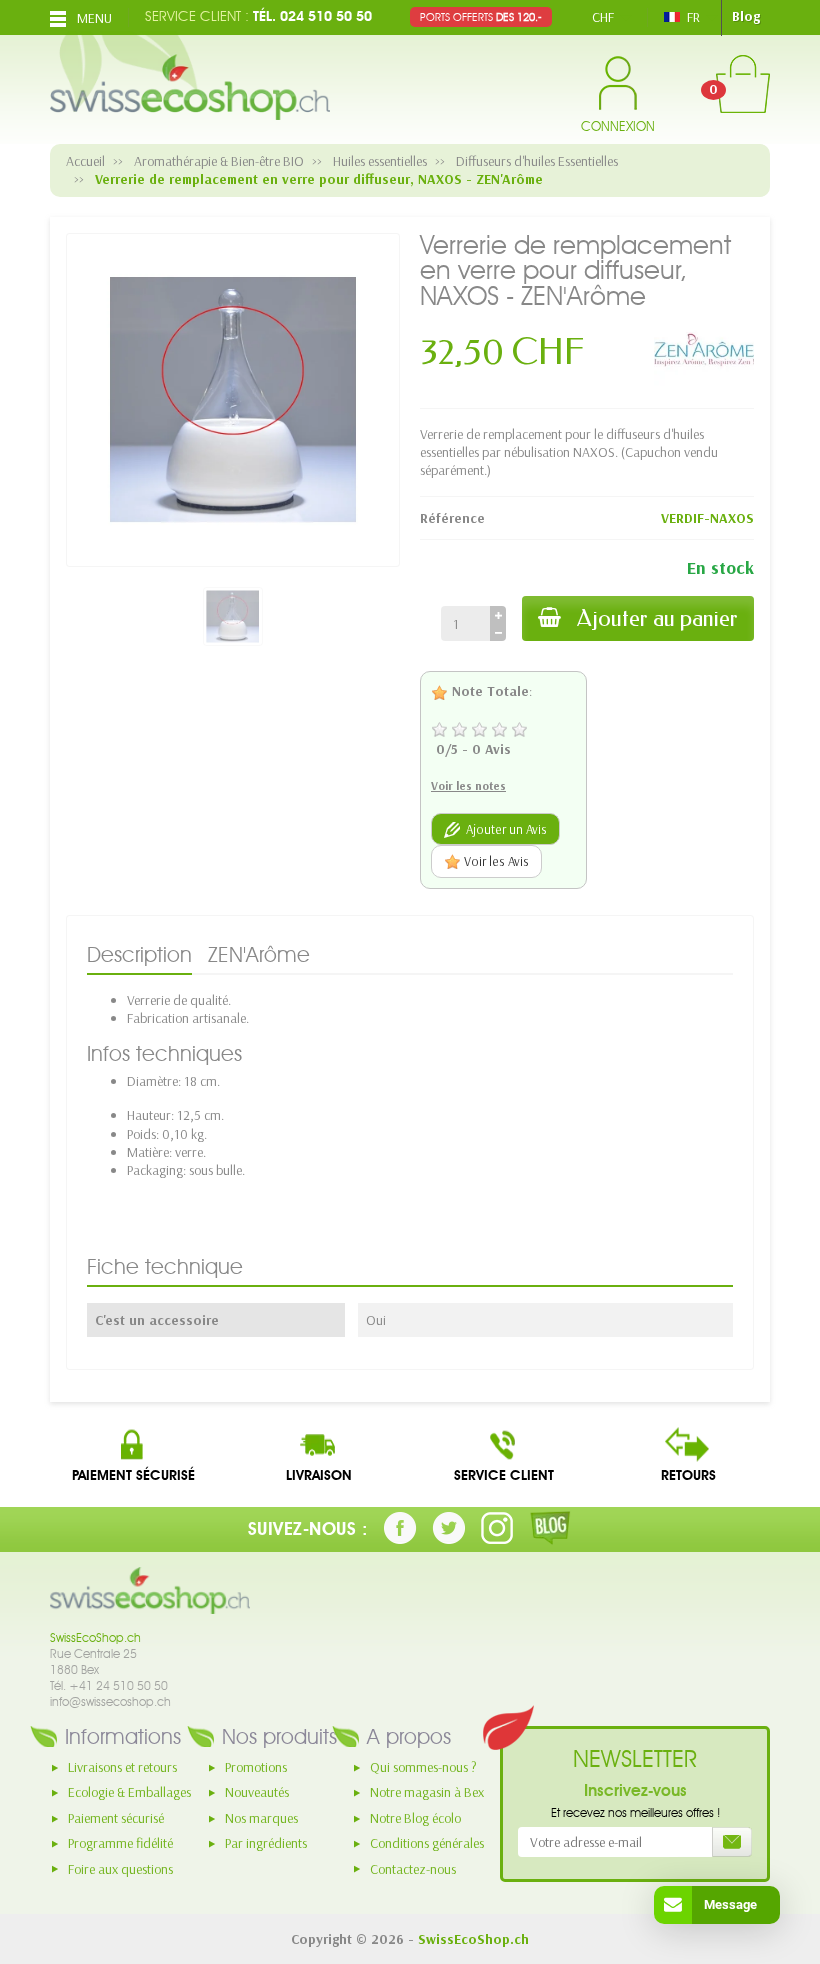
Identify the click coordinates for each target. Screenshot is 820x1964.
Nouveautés (257, 1792)
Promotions (256, 1767)
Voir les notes (468, 785)
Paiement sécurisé (116, 1818)
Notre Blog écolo (415, 1818)
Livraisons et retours (122, 1767)
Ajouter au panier (657, 618)
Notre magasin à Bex (427, 1792)
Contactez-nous (413, 1869)
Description (139, 954)
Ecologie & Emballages (129, 1792)
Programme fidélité (120, 1843)
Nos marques (261, 1818)
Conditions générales (427, 1843)
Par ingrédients (266, 1843)
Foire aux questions (120, 1869)
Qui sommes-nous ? (423, 1767)
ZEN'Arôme (259, 954)
